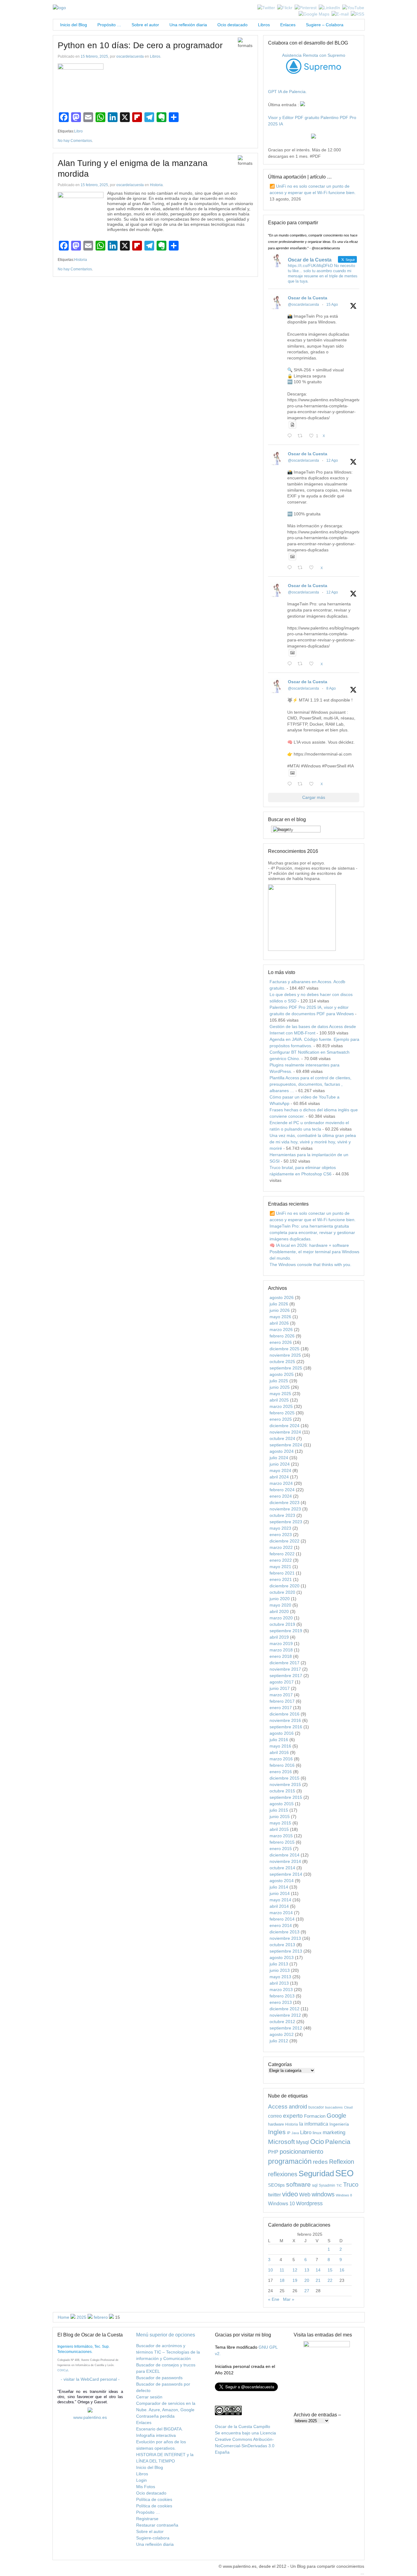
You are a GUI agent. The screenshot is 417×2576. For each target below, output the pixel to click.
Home (63, 2317)
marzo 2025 (281, 1406)
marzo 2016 (281, 1759)
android (298, 2107)
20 (307, 2280)
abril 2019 (279, 1637)
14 (318, 2270)
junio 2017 (280, 1688)
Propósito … (109, 25)
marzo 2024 (281, 1483)
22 (330, 2280)
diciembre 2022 (285, 1541)
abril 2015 (279, 1829)
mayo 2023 (280, 1528)
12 (295, 2270)
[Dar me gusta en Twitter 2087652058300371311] (313, 664)
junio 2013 (280, 1970)
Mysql (303, 2142)
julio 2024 (279, 1458)
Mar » (289, 2299)
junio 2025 (280, 1387)
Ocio (317, 2142)
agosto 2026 (282, 1297)
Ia (301, 2124)
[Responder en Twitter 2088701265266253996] (291, 436)
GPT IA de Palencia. (287, 92)
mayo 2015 (280, 1823)
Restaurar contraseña (157, 2525)
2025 (82, 2317)
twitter (274, 2195)
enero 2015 (281, 1849)
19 (295, 2280)
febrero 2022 (282, 1554)
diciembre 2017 (285, 1663)
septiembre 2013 (286, 1951)
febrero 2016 (282, 1765)
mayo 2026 (280, 1317)
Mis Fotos (146, 2487)
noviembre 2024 (285, 1432)
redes (320, 2162)
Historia (156, 185)
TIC (339, 2185)
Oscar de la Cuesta (308, 298)
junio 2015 (280, 1817)
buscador (316, 2107)
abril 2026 (279, 1323)
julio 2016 (279, 1740)
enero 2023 (281, 1535)
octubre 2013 (282, 1945)
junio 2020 (280, 1599)
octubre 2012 (282, 2022)
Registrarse (147, 2519)
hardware (276, 2124)
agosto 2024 (282, 1451)
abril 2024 (279, 1477)
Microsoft (281, 2142)
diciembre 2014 (285, 1855)
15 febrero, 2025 (94, 56)
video (290, 2194)
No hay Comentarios (75, 141)
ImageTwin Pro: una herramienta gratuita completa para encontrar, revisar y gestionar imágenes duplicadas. (312, 1232)
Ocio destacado (232, 25)
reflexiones (283, 2174)
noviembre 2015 (285, 1784)
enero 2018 (281, 1656)
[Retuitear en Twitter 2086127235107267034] (302, 784)
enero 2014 (281, 1925)
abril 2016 (279, 1752)
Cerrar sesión (149, 2397)
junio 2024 (280, 1464)
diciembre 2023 (285, 1503)
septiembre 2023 (286, 1522)
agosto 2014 (282, 1881)
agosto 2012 (282, 2034)
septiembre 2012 (286, 2028)
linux (317, 2133)
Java (295, 2133)
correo (275, 2116)
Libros (264, 25)
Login (141, 2480)
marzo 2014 (281, 1913)
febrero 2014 (282, 1919)
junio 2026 (280, 1310)
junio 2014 (280, 1893)
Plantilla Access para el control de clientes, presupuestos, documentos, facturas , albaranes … (310, 1084)
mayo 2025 (280, 1394)
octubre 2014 (282, 1868)
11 (282, 2270)
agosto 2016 (282, 1733)
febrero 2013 (282, 1996)
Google (336, 2116)
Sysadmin (327, 2185)
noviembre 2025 (285, 1355)
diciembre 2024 (285, 1426)
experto (293, 2116)
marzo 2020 (281, 1618)
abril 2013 (279, 1983)
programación (290, 2161)
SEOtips (276, 2185)
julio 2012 (279, 2041)
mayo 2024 (280, 1470)
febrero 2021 (282, 1573)
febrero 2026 (282, 1336)
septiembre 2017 (286, 1676)
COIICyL (63, 2370)
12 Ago (332, 460)
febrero (101, 2317)
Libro (78, 131)
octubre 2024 (282, 1438)
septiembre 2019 (286, 1631)
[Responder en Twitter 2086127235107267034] (291, 784)
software (298, 2184)
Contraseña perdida (155, 2416)
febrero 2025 (282, 1413)
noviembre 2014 (285, 1861)
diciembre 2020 (285, 1586)
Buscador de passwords (159, 2378)
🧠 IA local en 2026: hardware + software (309, 1245)
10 (270, 2270)
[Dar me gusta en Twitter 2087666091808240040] (313, 568)
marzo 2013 (281, 1990)
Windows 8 (344, 2195)
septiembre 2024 (286, 1445)
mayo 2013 (280, 1977)
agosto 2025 (282, 1374)
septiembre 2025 (286, 1368)
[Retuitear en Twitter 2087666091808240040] (302, 568)
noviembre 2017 (285, 1669)
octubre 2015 (282, 1791)
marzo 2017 (281, 1695)
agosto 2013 (282, 1957)
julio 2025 (279, 1381)
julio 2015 (279, 1810)
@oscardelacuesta (303, 305)
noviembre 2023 (285, 1509)
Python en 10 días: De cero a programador (140, 45)
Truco (351, 2185)
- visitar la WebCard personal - (90, 2379)
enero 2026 (281, 1342)
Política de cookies (154, 2499)
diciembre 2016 (285, 1714)
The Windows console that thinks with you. (310, 1265)
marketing (334, 2132)
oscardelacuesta (130, 56)
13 (307, 2270)
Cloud (348, 2107)
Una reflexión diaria (188, 25)
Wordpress (309, 2203)
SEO (344, 2173)
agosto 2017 (282, 1682)
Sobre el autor (145, 25)
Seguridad (316, 2174)
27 (307, 2291)
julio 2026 (279, 1304)
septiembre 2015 (286, 1797)
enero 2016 (281, 1772)
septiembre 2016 (286, 1727)
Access (278, 2106)
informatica (316, 2124)
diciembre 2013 (285, 1932)
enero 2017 (281, 1708)
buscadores (334, 2107)
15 (330, 2270)
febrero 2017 (282, 1701)
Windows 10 (281, 2203)
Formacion (315, 2116)
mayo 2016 (280, 1746)
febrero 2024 (282, 1490)
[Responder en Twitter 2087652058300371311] (291, 664)
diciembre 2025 (285, 1349)
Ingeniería (339, 2124)
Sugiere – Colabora (325, 25)
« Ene (274, 2299)
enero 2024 (281, 1496)
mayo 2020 (280, 1605)
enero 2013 (281, 2002)
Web (305, 2195)
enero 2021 (281, 1579)
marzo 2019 (281, 1643)
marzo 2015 (281, 1836)
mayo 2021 (280, 1567)
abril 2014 (279, 1906)
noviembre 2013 (285, 1938)
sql (315, 2185)
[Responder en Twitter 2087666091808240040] (291, 568)
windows (323, 2194)
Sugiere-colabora (153, 2538)
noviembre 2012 (285, 2015)
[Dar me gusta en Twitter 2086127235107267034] (313, 784)
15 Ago (332, 305)
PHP (273, 2152)
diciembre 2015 (285, 1778)
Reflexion (342, 2162)
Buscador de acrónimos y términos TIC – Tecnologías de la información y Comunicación (168, 2352)
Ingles (277, 2132)
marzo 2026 (281, 1329)
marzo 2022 (281, 1547)
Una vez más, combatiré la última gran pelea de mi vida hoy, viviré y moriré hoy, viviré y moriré (313, 1142)
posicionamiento (301, 2152)
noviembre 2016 (285, 1720)
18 (282, 2280)
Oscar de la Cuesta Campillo (243, 2426)
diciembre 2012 (285, 2009)
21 (318, 2280)
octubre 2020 (282, 1592)
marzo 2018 (281, 1650)
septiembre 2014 (286, 1874)
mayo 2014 (280, 1900)
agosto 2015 (282, 1804)
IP (289, 2133)
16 (342, 2270)
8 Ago (331, 688)
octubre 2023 (282, 1515)
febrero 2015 (282, 1842)
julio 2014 (279, 1887)
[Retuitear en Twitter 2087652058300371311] (302, 664)
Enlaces (288, 25)
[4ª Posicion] (302, 949)
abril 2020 (279, 1611)
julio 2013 (279, 1964)
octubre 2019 (282, 1624)
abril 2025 (279, 1400)
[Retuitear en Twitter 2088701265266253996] (302, 436)
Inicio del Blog (72, 25)
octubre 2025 (282, 1362)
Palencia (338, 2142)
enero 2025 (281, 1419)
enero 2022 (281, 1560)
